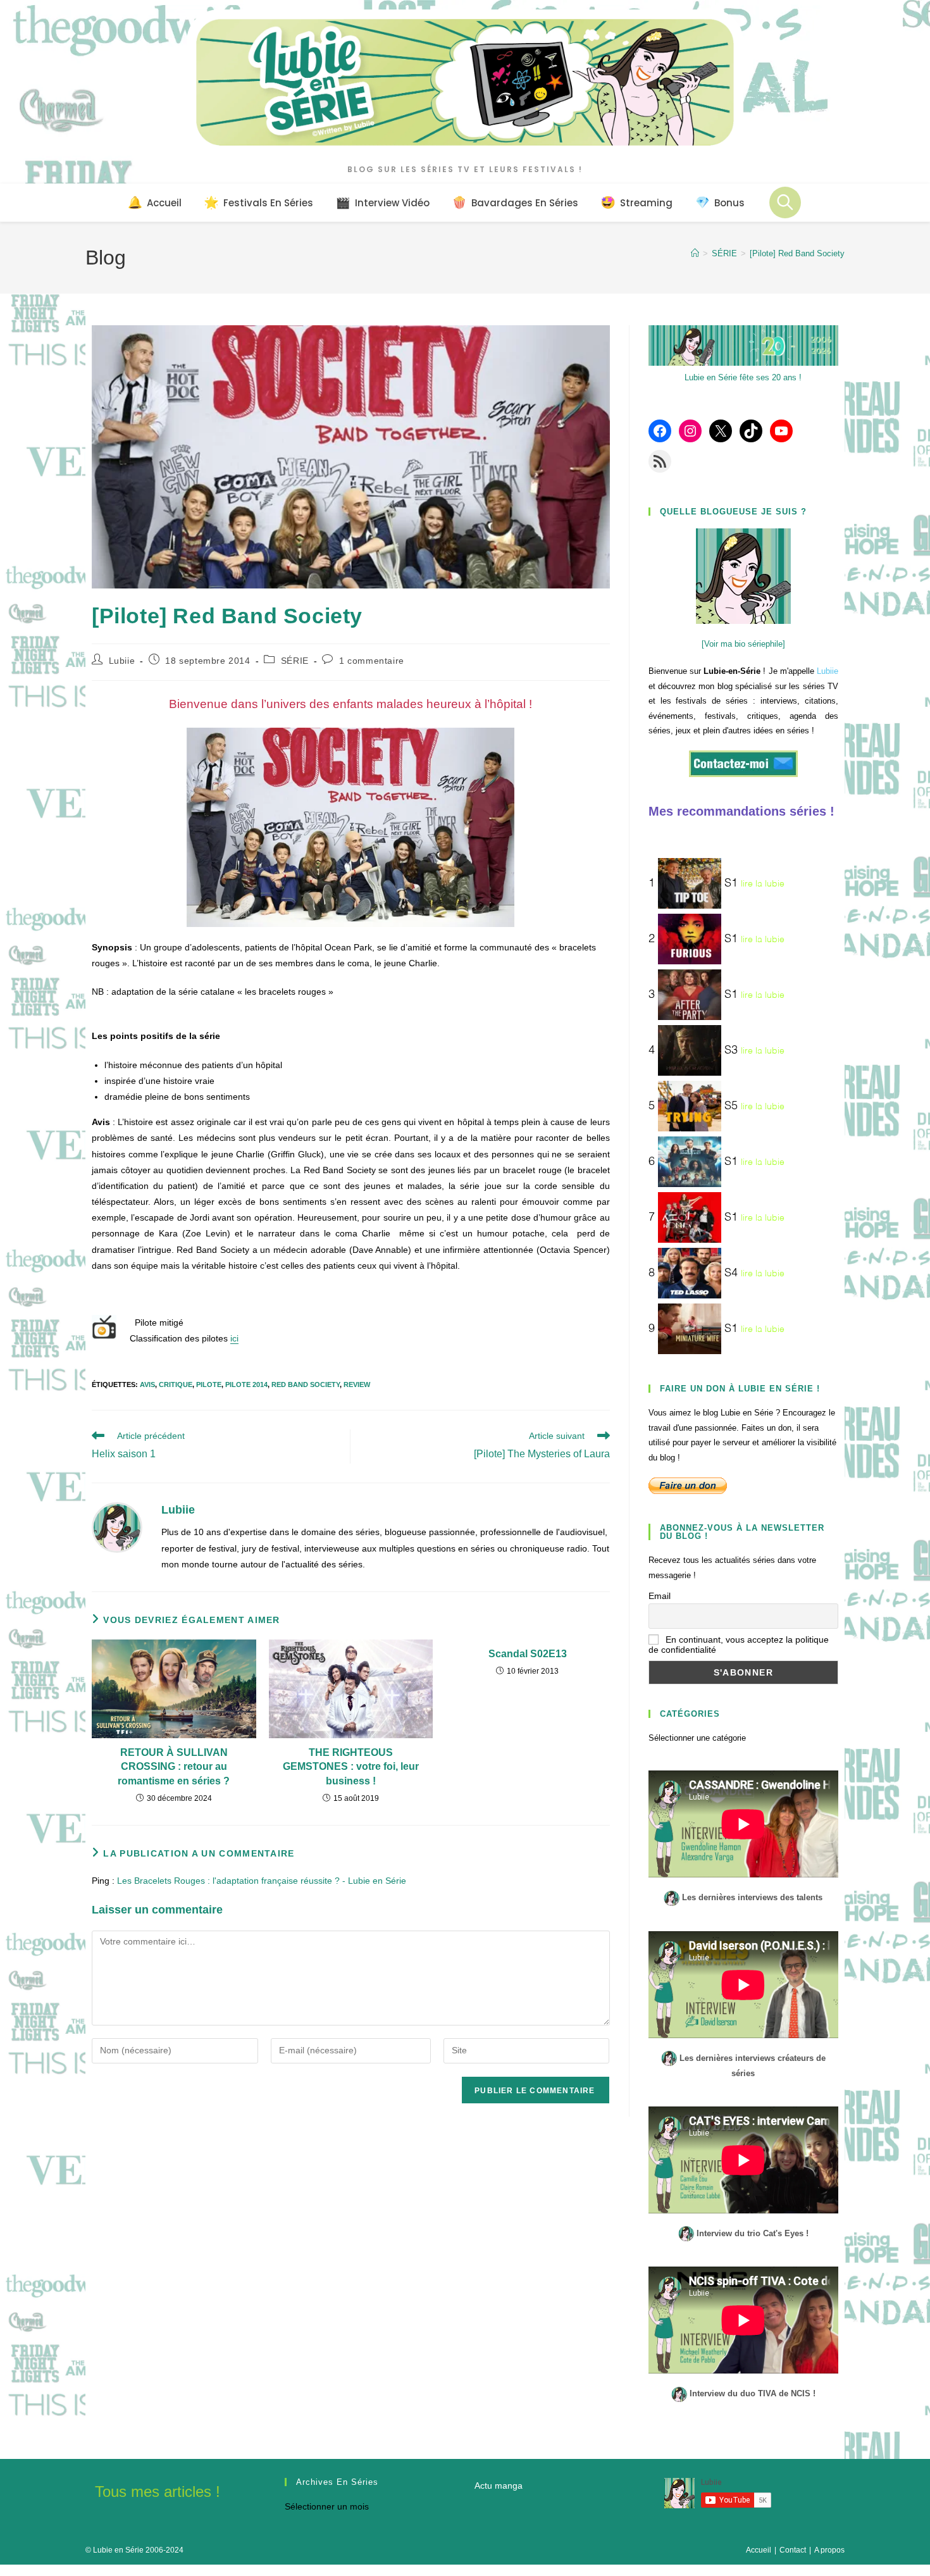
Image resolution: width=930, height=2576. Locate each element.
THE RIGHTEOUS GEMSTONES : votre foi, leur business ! (351, 1767)
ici (234, 1338)
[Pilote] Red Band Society (797, 253)
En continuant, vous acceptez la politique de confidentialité (739, 1645)
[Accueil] (695, 253)
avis (147, 1384)
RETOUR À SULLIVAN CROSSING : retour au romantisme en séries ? (174, 1767)
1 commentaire (372, 661)
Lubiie (122, 661)
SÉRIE (295, 661)
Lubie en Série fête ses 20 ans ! (743, 377)
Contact (793, 2550)
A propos (829, 2550)
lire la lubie (763, 884)
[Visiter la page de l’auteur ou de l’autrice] (117, 1527)
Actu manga (499, 2486)
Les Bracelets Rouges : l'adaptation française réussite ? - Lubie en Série (262, 1881)
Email (660, 1596)
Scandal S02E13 (528, 1654)
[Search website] (785, 202)
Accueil (759, 2550)
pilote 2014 (246, 1384)
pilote (209, 1384)
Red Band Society (306, 1384)
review (357, 1384)
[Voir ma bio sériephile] (743, 644)
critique (176, 1384)
